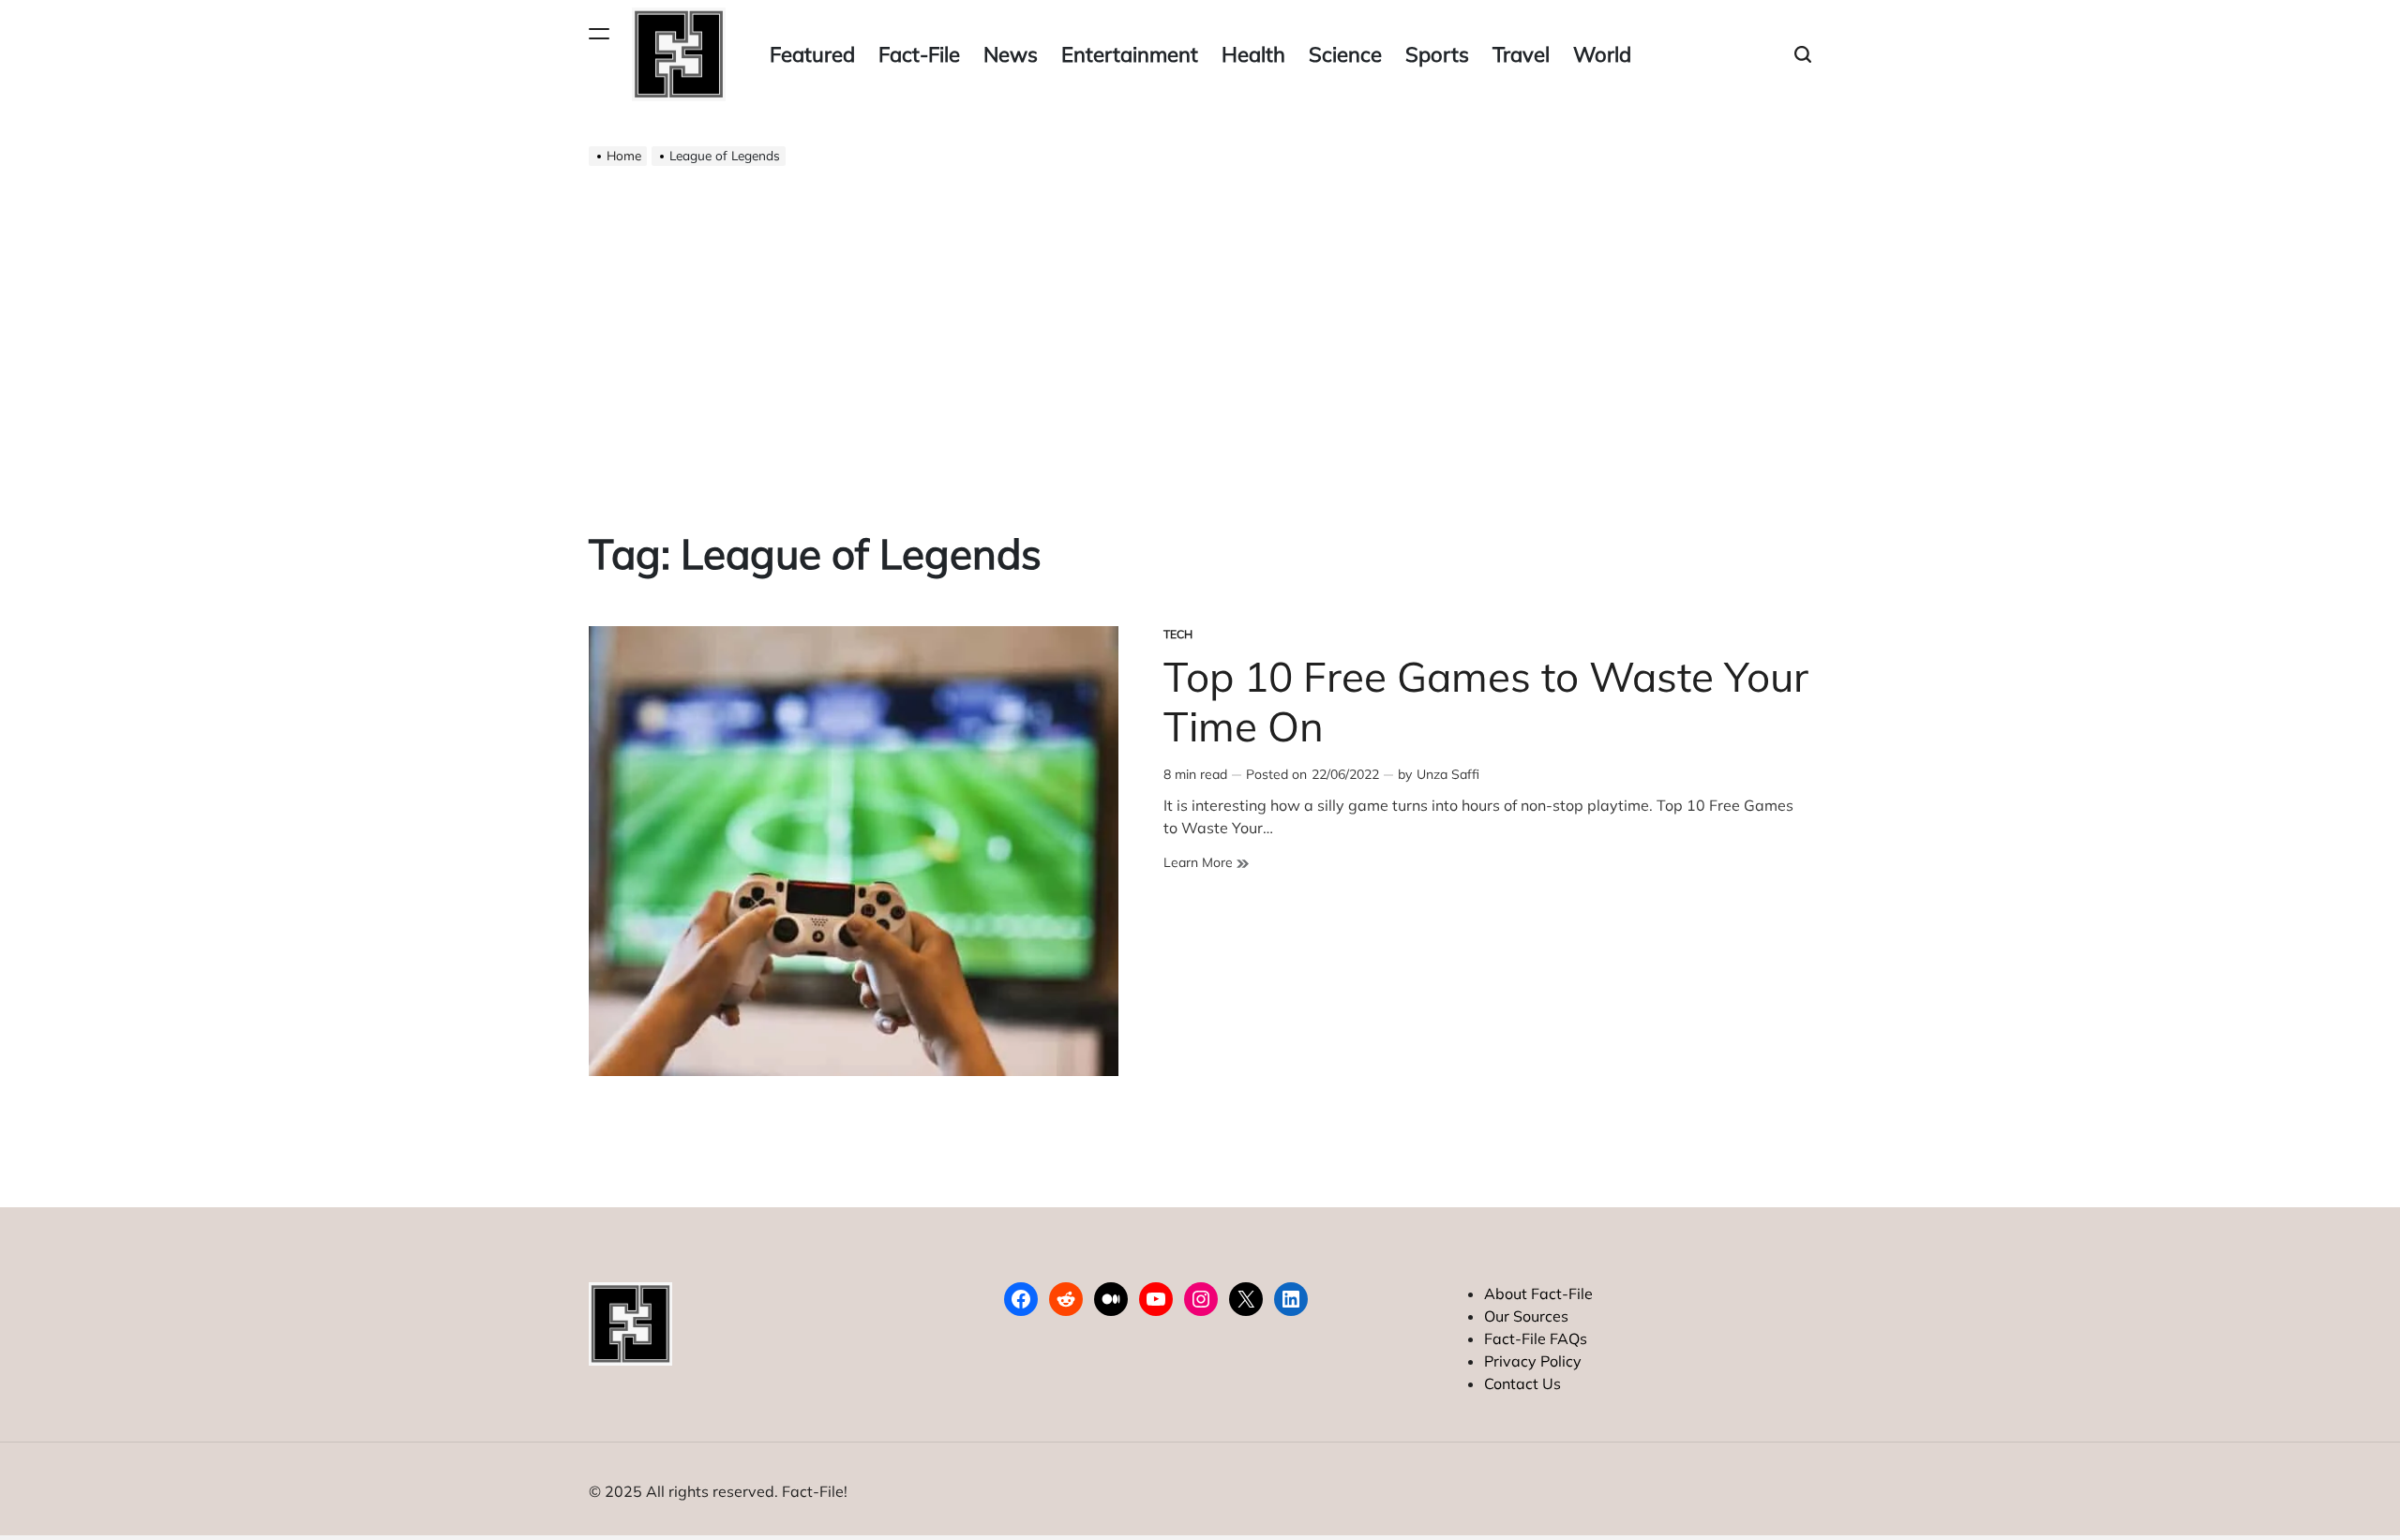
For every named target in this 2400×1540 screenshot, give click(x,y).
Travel (1521, 54)
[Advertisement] (1200, 334)
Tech (1178, 634)
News (1011, 54)
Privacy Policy (1533, 1361)
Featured (812, 54)
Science (1345, 54)
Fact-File (919, 54)
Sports (1437, 54)
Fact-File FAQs (1536, 1338)
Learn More (1206, 863)
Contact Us (1522, 1383)
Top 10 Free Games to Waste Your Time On (1486, 701)
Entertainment (1130, 54)
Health (1253, 54)
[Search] (1803, 55)
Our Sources (1526, 1316)
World (1602, 54)
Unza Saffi (1448, 774)
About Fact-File (1538, 1293)
